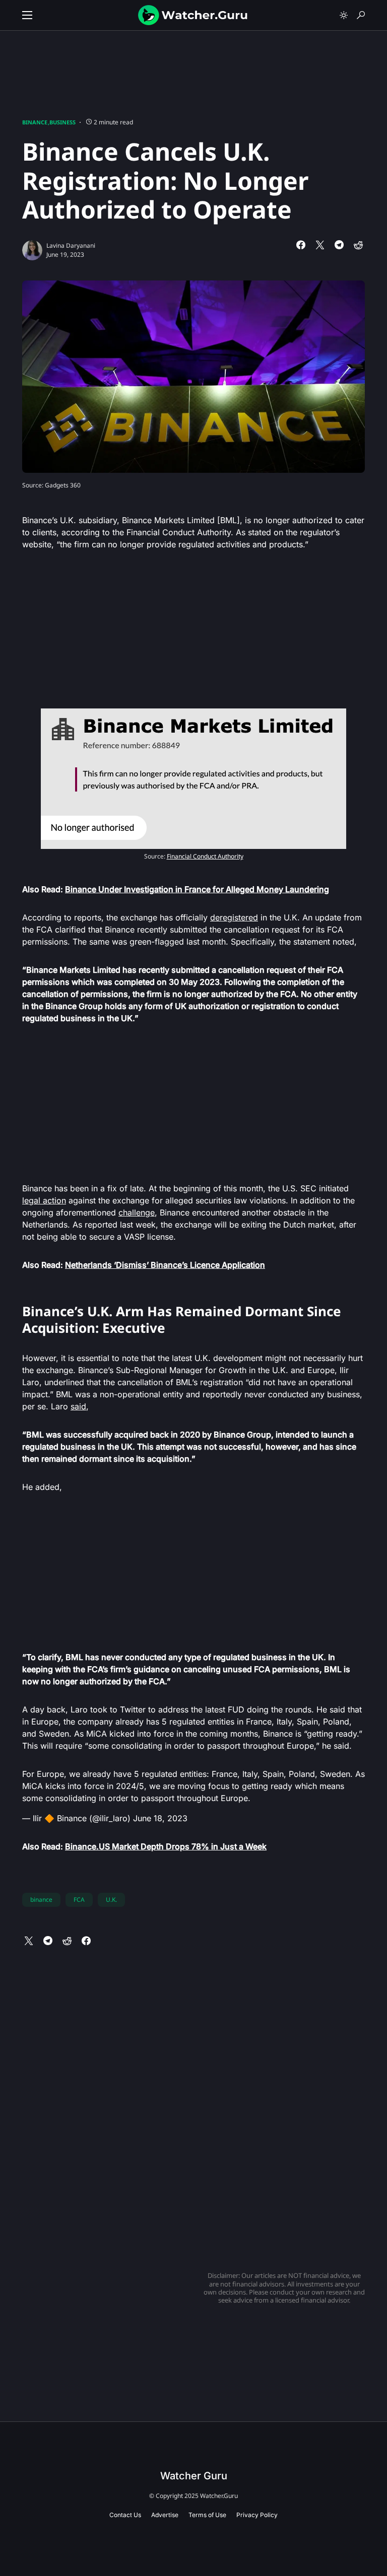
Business (62, 122)
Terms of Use (207, 2515)
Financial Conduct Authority (205, 856)
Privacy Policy (257, 2515)
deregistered (234, 917)
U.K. (111, 1900)
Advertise (165, 2515)
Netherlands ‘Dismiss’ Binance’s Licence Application (165, 1265)
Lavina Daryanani (71, 245)
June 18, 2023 (160, 1818)
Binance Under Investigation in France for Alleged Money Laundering (197, 889)
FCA (79, 1900)
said (78, 1406)
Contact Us (125, 2515)
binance (41, 1900)
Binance (35, 122)
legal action (44, 1200)
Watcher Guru (194, 2476)
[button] (27, 15)
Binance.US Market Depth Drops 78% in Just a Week (166, 1846)
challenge (137, 1212)
